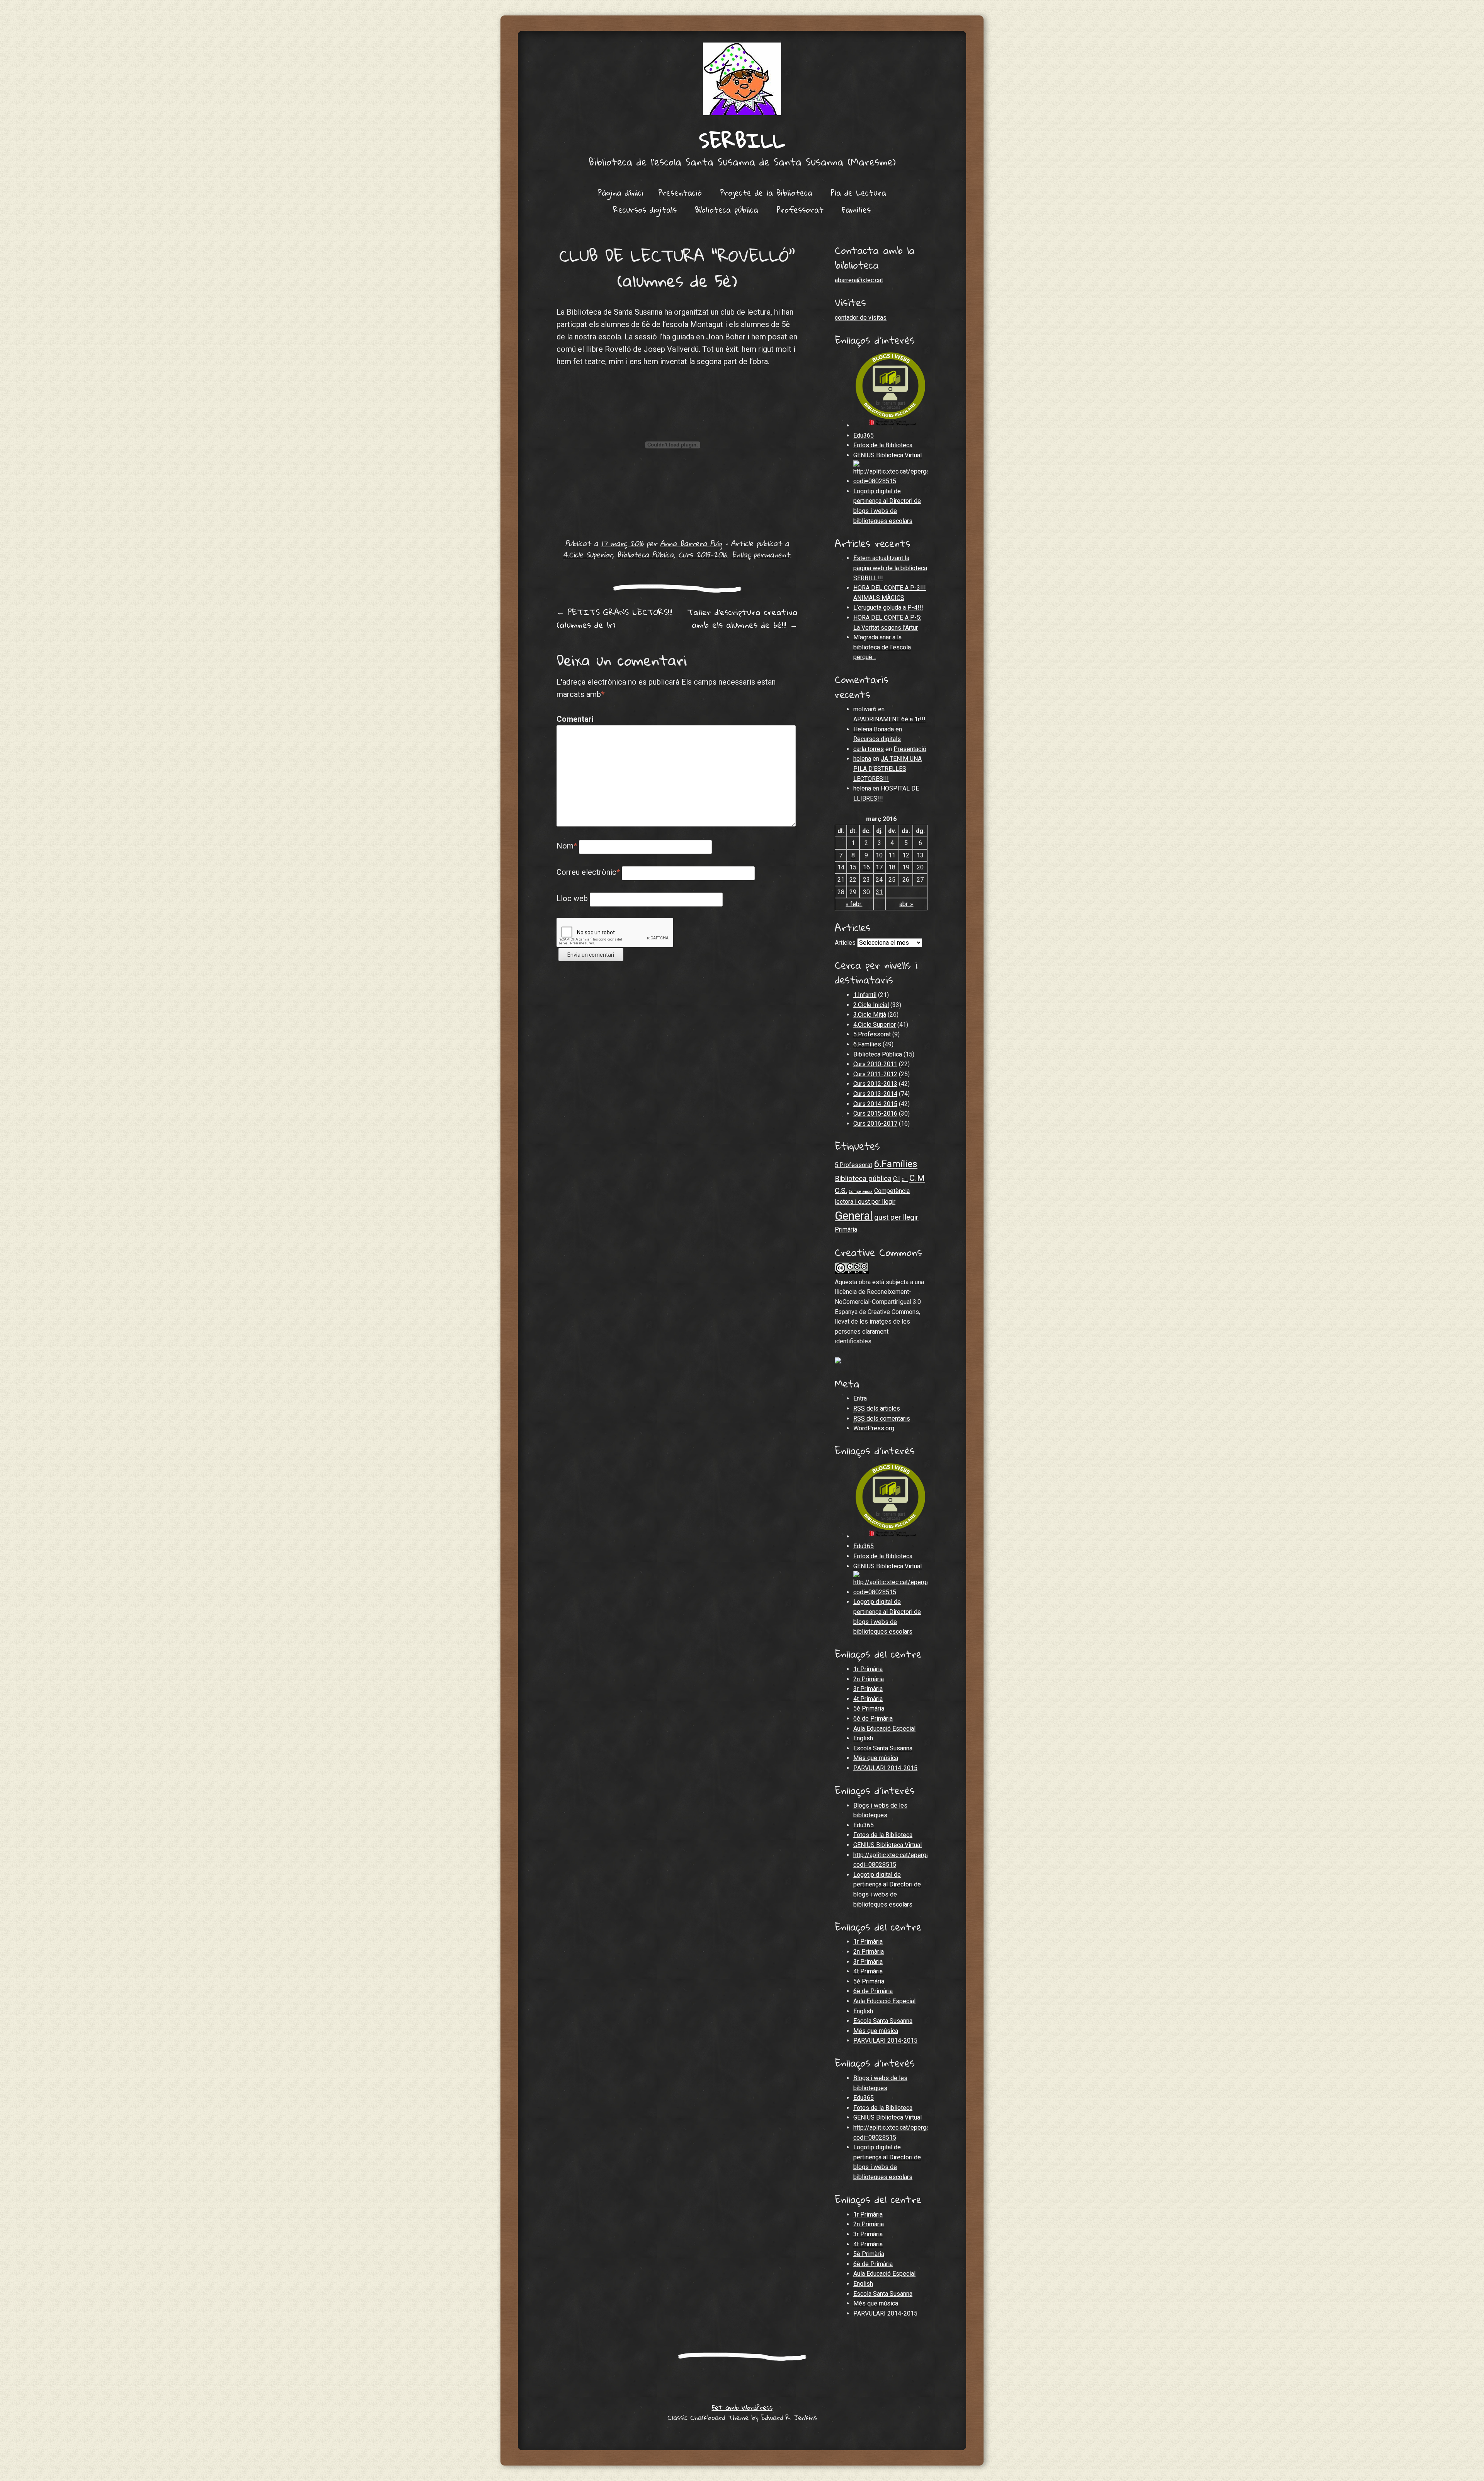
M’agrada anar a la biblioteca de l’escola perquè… (882, 647)
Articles (845, 943)
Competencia (861, 1192)
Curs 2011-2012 (875, 1074)
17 (879, 867)
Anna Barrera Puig (691, 543)
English (863, 1738)
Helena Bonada (874, 729)
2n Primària (869, 1679)
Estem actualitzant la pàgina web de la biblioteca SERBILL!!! (890, 568)
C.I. (905, 1180)
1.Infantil (865, 995)
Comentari (573, 719)
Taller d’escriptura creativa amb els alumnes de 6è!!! (742, 618)
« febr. (854, 904)
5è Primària (869, 1708)
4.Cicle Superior (588, 555)
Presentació (680, 193)
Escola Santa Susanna (883, 1748)
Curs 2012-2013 (875, 1084)
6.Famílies (867, 1044)
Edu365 (864, 435)
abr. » (906, 904)
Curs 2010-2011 (875, 1064)
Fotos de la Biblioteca (883, 445)
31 (879, 892)
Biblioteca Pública (645, 555)
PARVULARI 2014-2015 (885, 1768)
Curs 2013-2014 (875, 1094)
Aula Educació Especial (884, 1729)
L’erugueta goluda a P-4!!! (888, 607)
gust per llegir (896, 1217)
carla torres (869, 749)
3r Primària (868, 1689)
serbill (742, 140)
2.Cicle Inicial (871, 1005)
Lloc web (572, 898)
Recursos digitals (645, 210)
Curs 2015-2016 (703, 555)
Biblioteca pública (727, 210)
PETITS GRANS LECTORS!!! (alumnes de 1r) (614, 618)
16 (866, 867)
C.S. (841, 1190)
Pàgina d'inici (621, 193)
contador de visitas (861, 318)
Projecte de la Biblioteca (766, 193)
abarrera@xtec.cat (859, 280)
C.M (917, 1178)
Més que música (876, 1758)
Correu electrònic (588, 872)
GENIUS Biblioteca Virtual (888, 455)
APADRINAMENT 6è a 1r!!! (889, 719)
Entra (860, 1398)
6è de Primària (873, 1718)
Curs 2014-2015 (875, 1104)
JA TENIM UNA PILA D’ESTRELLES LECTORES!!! (888, 768)
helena (862, 759)
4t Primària (868, 1699)
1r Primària (868, 1669)
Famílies (856, 210)
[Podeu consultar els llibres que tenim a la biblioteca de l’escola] (890, 481)
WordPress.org (874, 1428)
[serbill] (742, 79)
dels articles (877, 1408)
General (854, 1216)
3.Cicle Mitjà (870, 1015)
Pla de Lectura (858, 193)
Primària (846, 1229)
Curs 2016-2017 (875, 1124)
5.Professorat (872, 1034)
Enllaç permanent (761, 555)
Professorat (800, 210)
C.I (897, 1179)
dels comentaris (882, 1419)
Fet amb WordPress (742, 2407)
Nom (567, 846)
